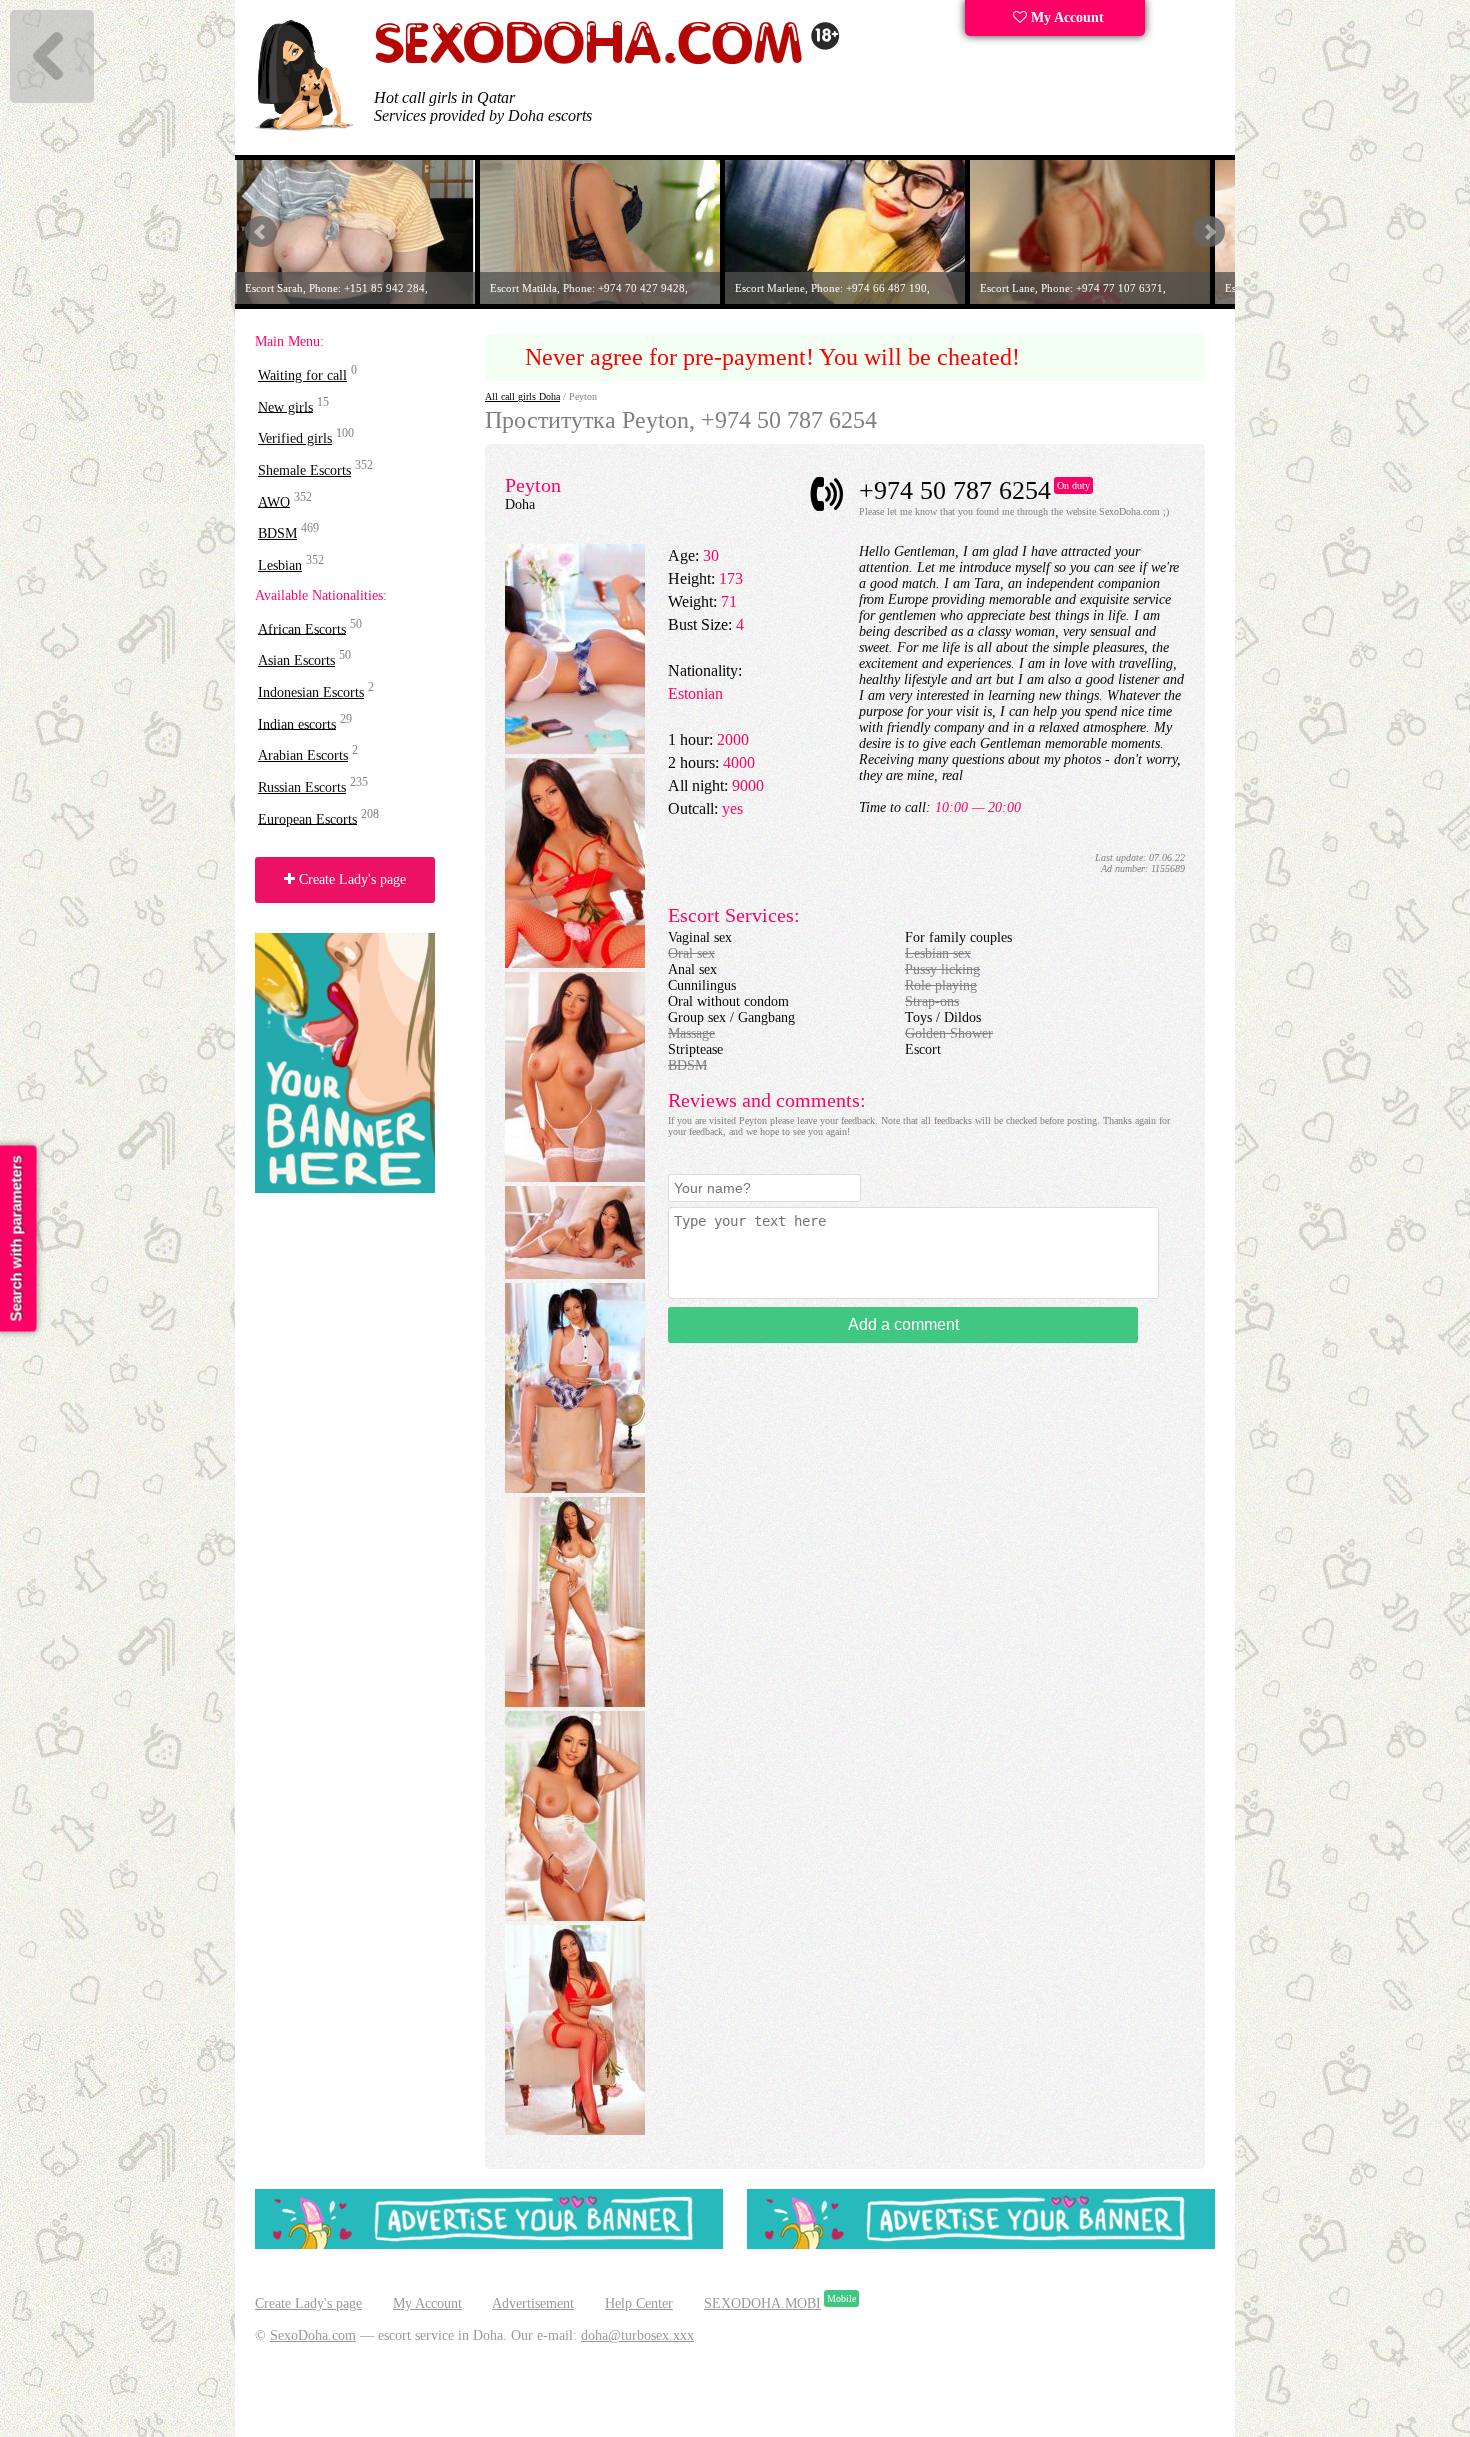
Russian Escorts (302, 787)
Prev (261, 232)
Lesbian (280, 565)
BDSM (277, 533)
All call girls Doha (522, 396)
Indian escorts (297, 723)
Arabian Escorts (303, 755)
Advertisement (533, 2303)
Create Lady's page (350, 879)
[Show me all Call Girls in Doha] (607, 60)
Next (1209, 232)
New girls (285, 406)
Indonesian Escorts (311, 692)
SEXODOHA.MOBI (762, 2303)
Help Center (639, 2303)
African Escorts (302, 628)
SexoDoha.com (313, 2335)
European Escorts (307, 818)
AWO (274, 501)
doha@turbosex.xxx (637, 2335)
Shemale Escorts (304, 470)
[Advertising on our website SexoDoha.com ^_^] (489, 2244)
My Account (1065, 17)
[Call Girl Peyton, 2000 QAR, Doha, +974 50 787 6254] (575, 963)
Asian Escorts (296, 660)
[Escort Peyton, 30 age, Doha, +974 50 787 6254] (575, 749)
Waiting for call (302, 375)
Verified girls (295, 438)
